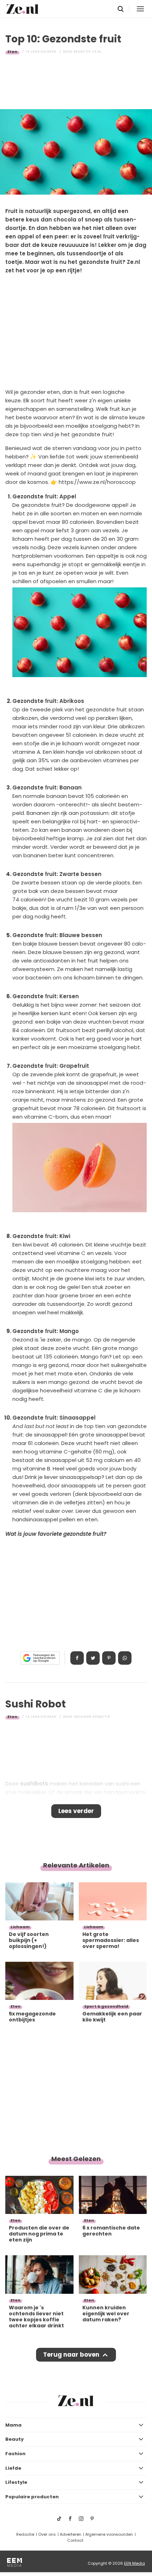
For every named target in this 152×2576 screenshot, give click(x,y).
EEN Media (135, 2563)
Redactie (25, 2534)
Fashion (15, 2454)
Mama (13, 2425)
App (125, 1658)
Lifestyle (16, 2482)
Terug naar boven (71, 2355)
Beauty (14, 2439)
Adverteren (71, 2534)
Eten (12, 52)
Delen (77, 1658)
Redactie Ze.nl (88, 52)
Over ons (47, 2534)
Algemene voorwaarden (109, 2534)
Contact (75, 2540)
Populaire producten (32, 2497)
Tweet (93, 1658)
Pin (109, 1658)
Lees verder (76, 1811)
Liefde (13, 2468)
